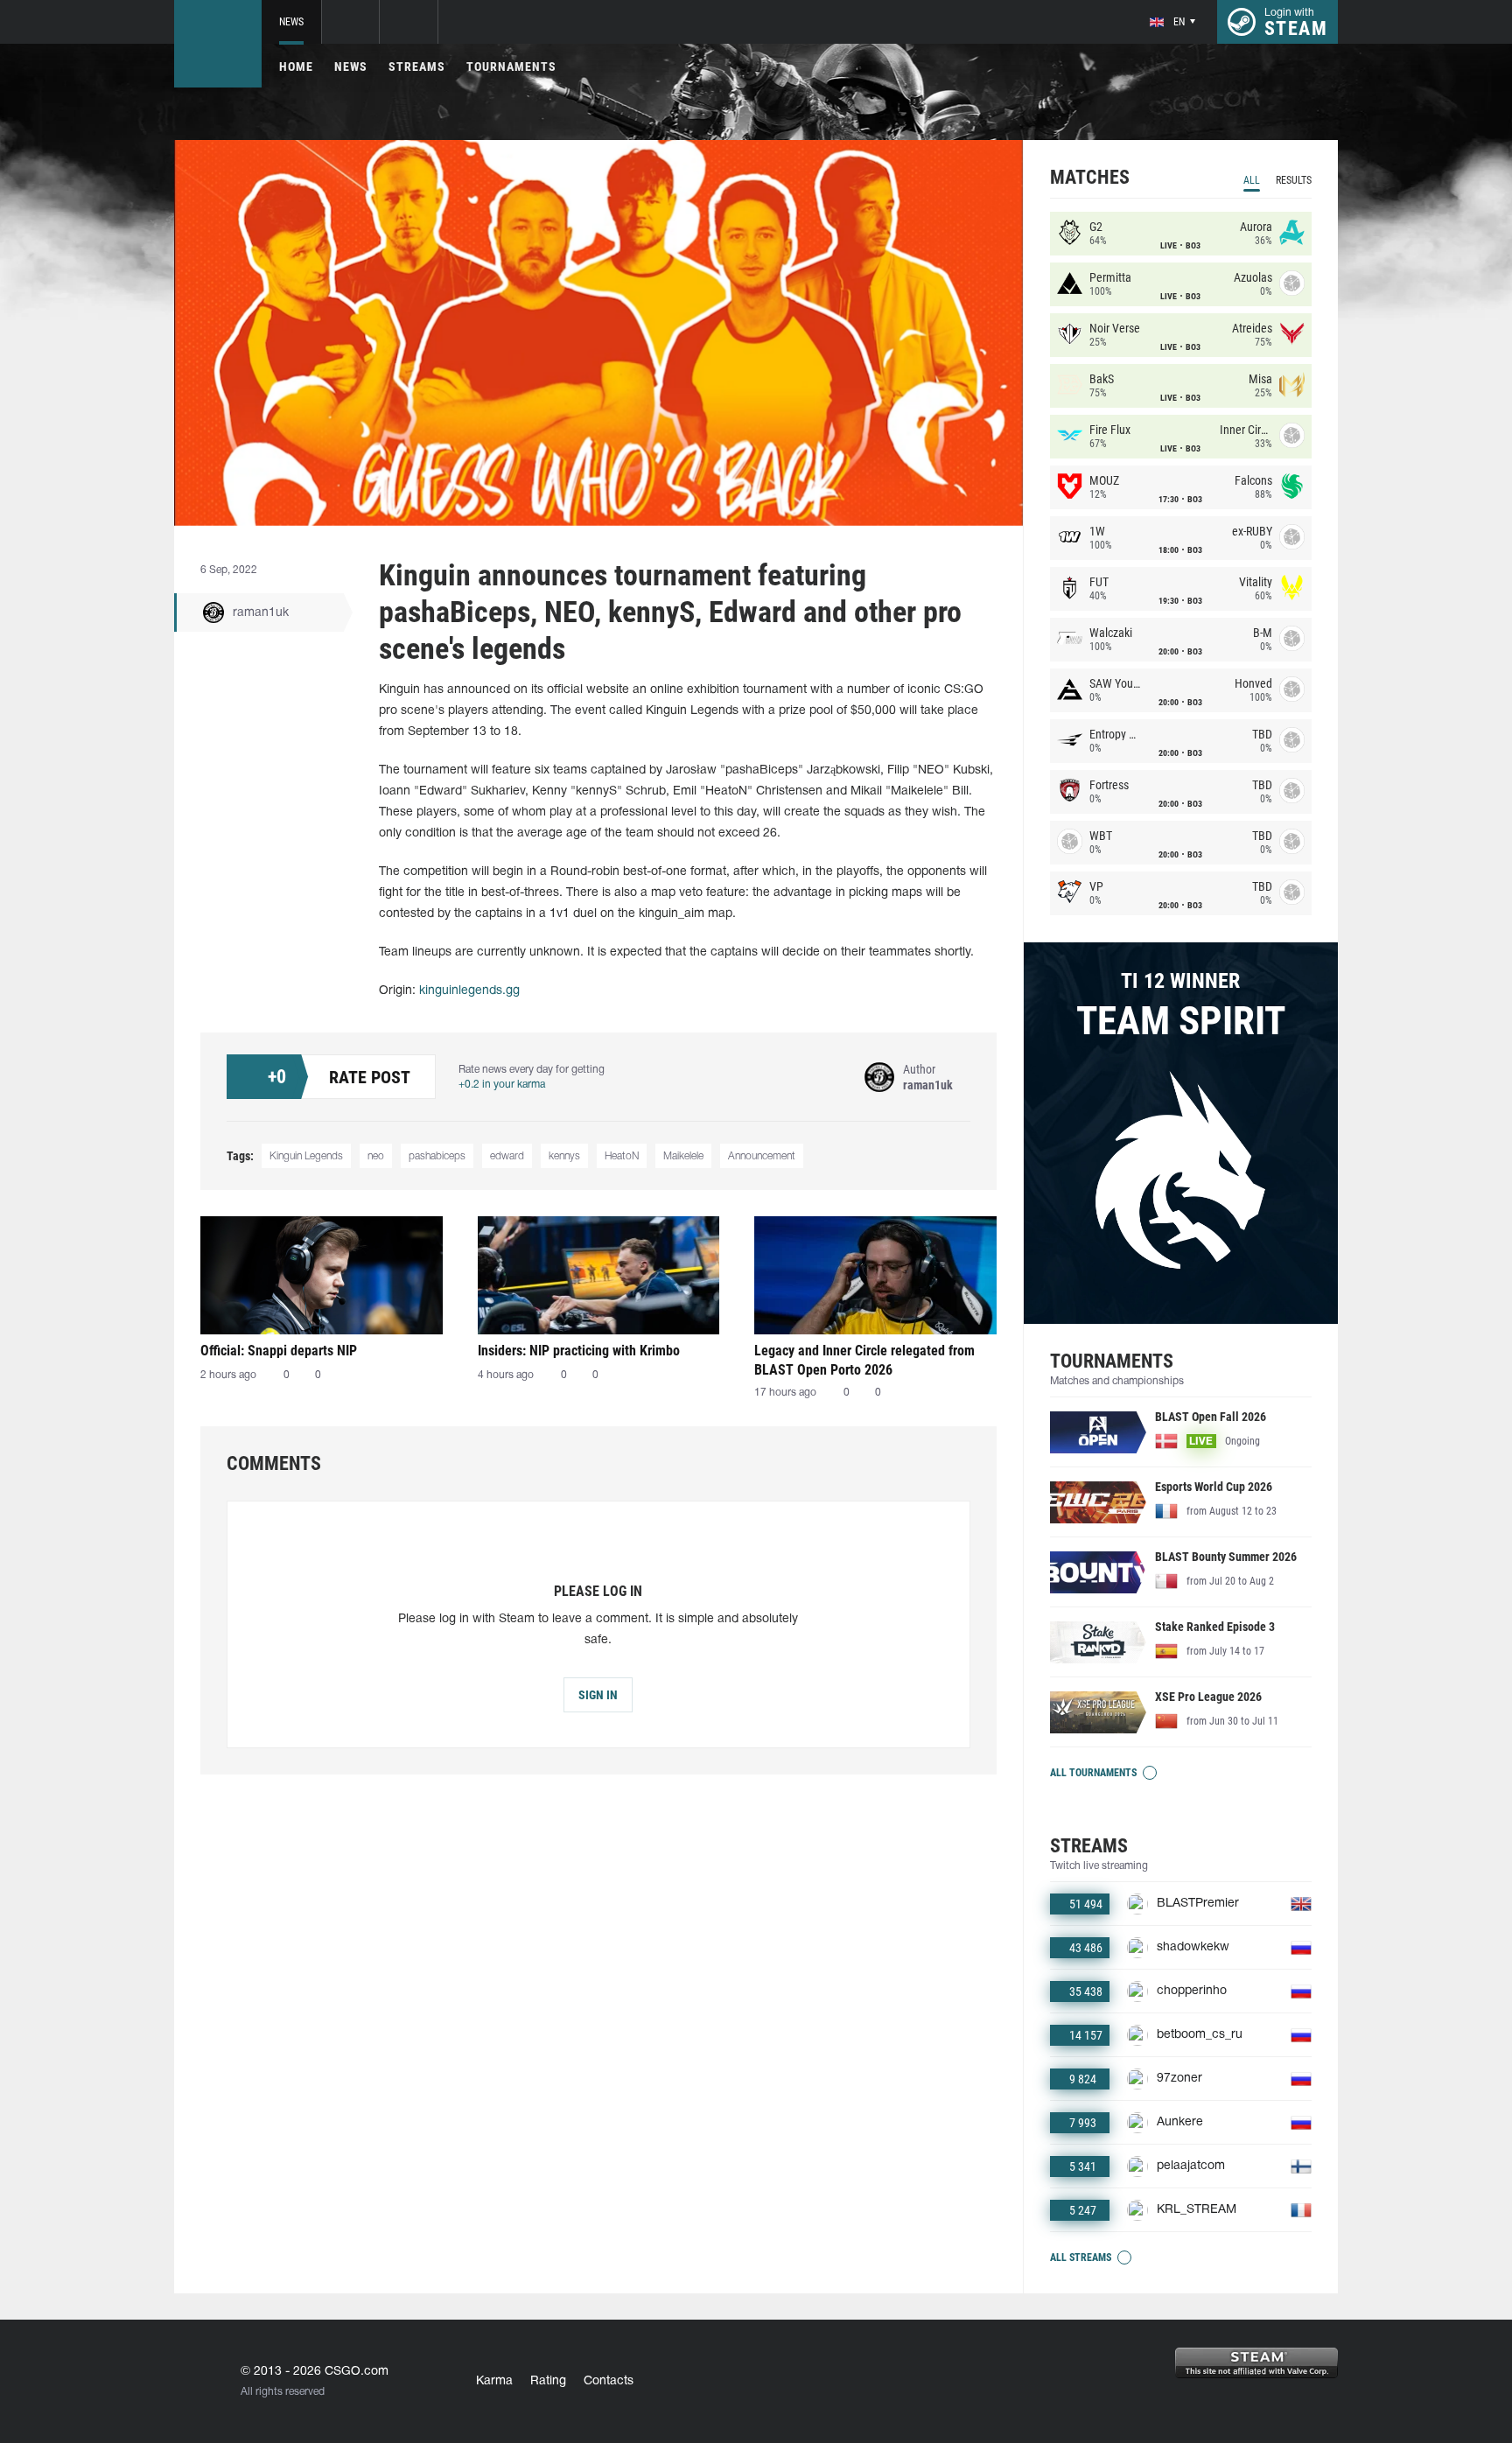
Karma (494, 2381)
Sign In (598, 1695)
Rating (548, 2381)
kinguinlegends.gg (469, 991)
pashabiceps (437, 1156)
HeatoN (622, 1156)
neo (376, 1156)
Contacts (609, 2381)
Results (1294, 180)
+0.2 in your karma (502, 1085)
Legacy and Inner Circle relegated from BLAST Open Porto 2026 (864, 1360)
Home (296, 66)
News (291, 22)
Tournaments (511, 66)
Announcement (762, 1156)
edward (507, 1156)
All (1252, 180)
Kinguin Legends (306, 1156)
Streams (417, 66)
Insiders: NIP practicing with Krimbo (579, 1351)
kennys (564, 1156)
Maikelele (683, 1156)
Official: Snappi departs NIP (279, 1351)
